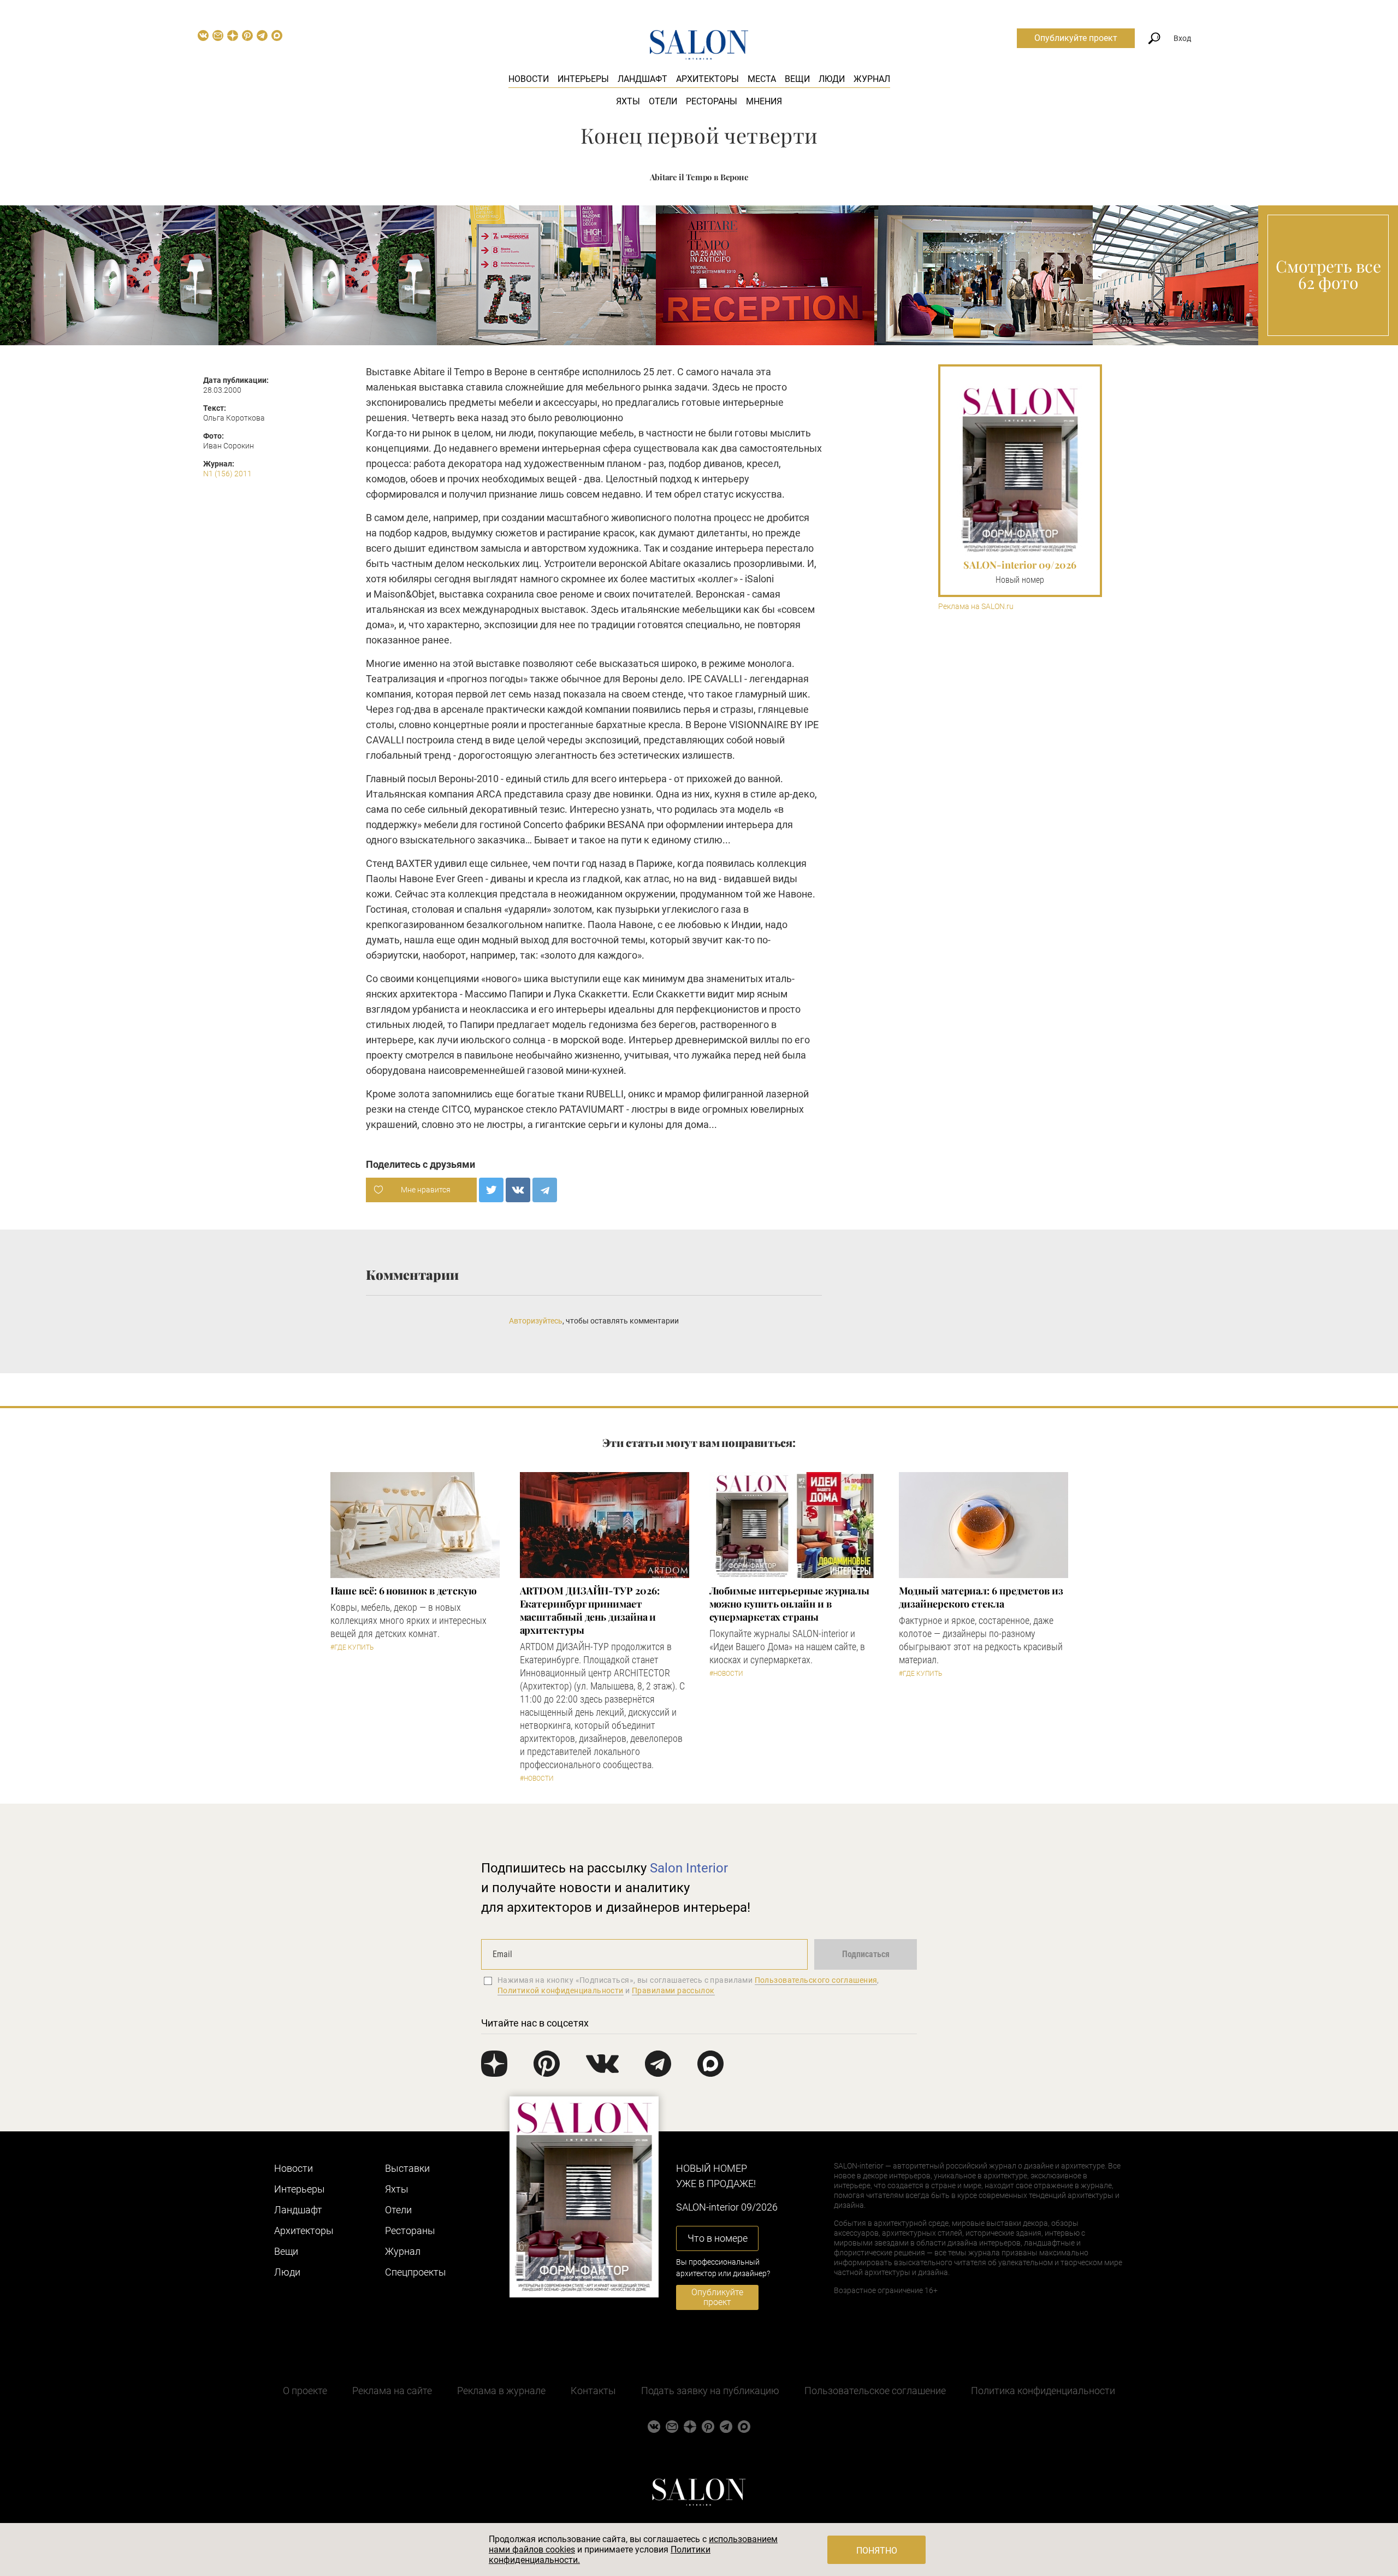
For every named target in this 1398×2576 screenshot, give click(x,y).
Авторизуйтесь (536, 1321)
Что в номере (718, 2238)
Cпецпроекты (416, 2272)
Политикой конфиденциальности (561, 1990)
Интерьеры (583, 79)
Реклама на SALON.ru (976, 607)
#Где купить (352, 1647)
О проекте (305, 2391)
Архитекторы (707, 79)
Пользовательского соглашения (816, 1980)
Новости (529, 79)
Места (762, 79)
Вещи (797, 79)
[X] (491, 1190)
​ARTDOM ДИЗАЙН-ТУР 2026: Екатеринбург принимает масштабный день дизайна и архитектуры (590, 1610)
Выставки (407, 2168)
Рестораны (712, 101)
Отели (663, 101)
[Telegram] (545, 1190)
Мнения (764, 101)
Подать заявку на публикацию (710, 2391)
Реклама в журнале (501, 2391)
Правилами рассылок (673, 1990)
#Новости (537, 1779)
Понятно (877, 2551)
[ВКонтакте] (518, 1190)
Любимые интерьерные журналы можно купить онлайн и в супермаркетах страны (790, 1604)
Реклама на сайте (392, 2391)
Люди (832, 79)
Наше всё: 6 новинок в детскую (404, 1591)
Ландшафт (642, 79)
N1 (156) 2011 (227, 474)
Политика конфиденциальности (1043, 2391)
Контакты (593, 2391)
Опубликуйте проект (1076, 38)
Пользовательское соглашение (875, 2391)
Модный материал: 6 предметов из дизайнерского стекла (981, 1597)
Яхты (628, 101)
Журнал (872, 79)
